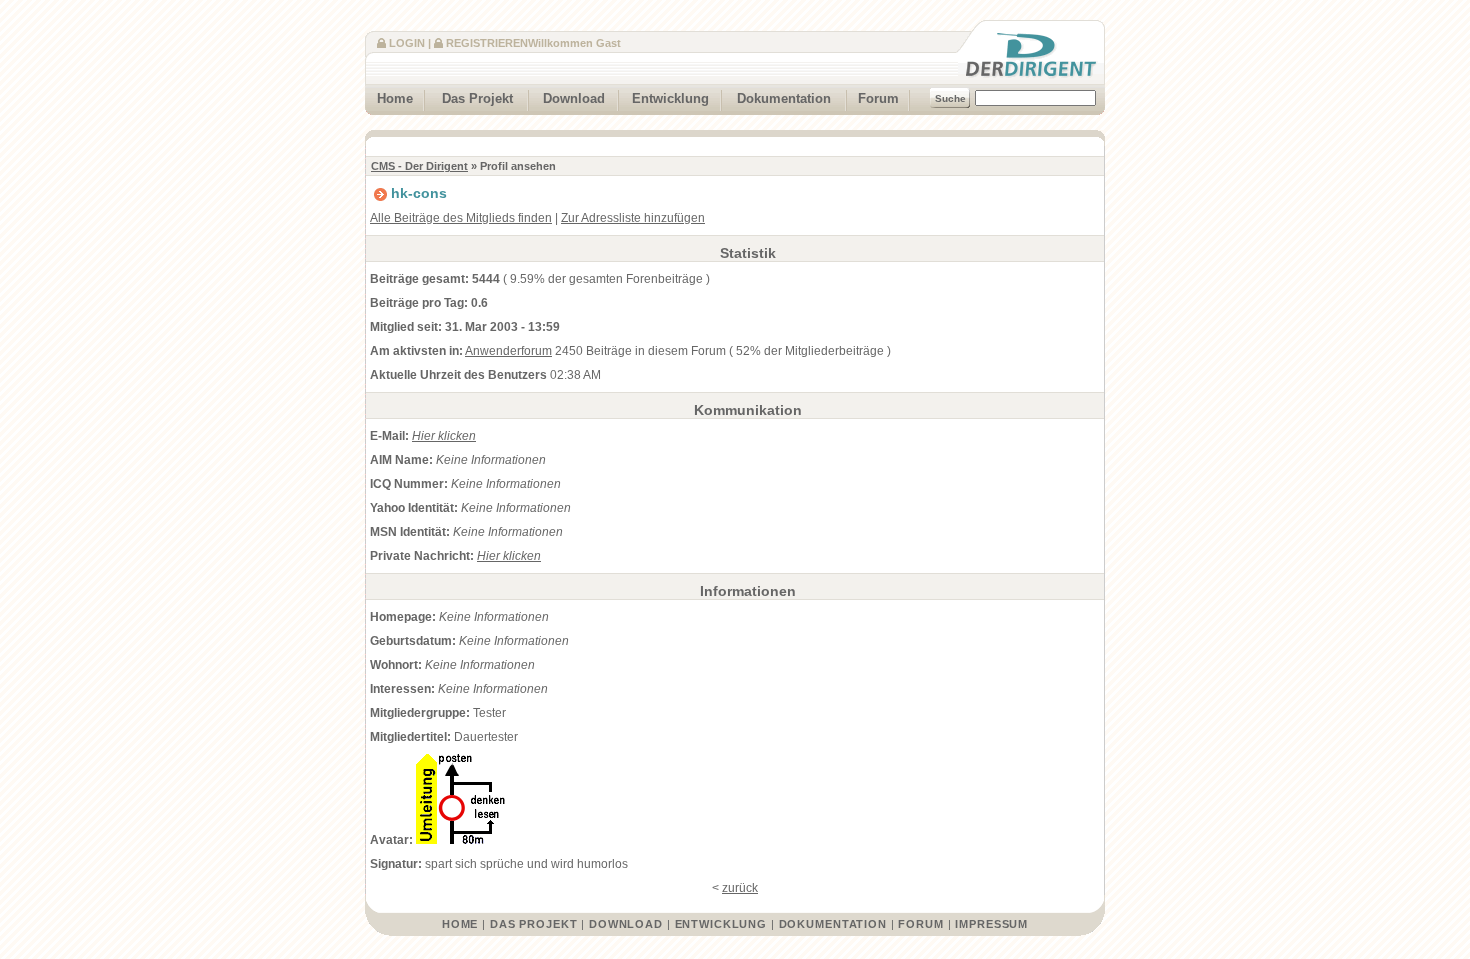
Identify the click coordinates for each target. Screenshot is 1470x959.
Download (574, 99)
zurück (740, 888)
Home (395, 99)
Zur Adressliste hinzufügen (633, 218)
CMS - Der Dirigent (419, 166)
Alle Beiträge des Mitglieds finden (461, 218)
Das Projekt (477, 99)
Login (407, 43)
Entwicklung (670, 99)
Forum (878, 99)
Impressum (991, 924)
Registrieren (487, 43)
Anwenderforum (508, 351)
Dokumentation (784, 99)
